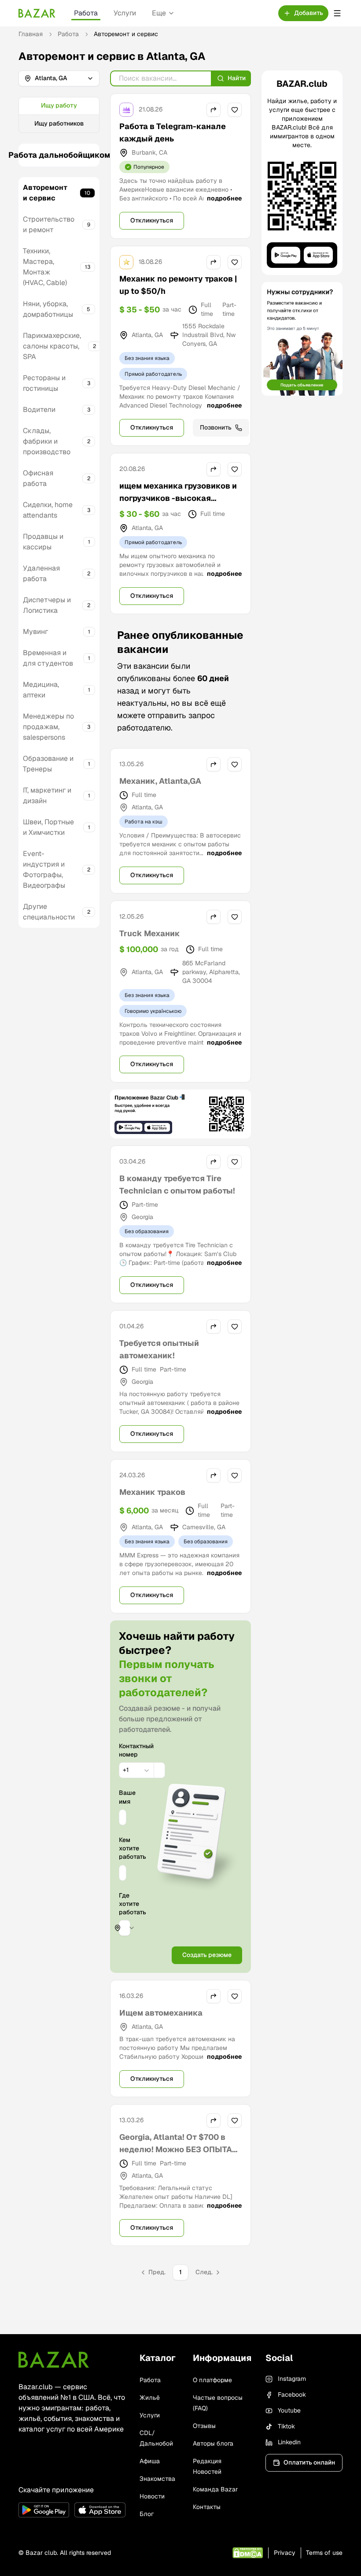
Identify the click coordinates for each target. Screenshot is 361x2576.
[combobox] (136, 1770)
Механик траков (152, 1492)
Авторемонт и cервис (45, 193)
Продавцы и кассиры (43, 542)
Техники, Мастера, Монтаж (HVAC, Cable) (45, 267)
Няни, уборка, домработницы (48, 309)
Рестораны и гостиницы (44, 383)
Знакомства (157, 2479)
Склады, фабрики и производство (47, 441)
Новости (152, 2496)
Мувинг (35, 632)
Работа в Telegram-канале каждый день (173, 132)
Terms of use (324, 2553)
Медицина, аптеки (41, 690)
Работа (86, 13)
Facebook (292, 2394)
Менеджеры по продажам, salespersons (48, 727)
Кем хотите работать (123, 1848)
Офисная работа (38, 478)
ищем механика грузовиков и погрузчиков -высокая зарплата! (178, 498)
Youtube (289, 2410)
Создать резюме (207, 1955)
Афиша (150, 2461)
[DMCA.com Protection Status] (248, 2553)
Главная (31, 34)
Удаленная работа (41, 573)
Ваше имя (123, 1797)
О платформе (212, 2380)
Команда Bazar (215, 2489)
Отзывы (204, 2426)
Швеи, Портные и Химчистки (48, 827)
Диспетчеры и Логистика (47, 605)
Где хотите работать (133, 1904)
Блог (147, 2514)
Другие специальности (49, 912)
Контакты (207, 2507)
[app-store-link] (100, 2510)
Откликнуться (152, 220)
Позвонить (216, 427)
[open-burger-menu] (337, 13)
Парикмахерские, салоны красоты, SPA (52, 346)
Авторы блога (213, 2443)
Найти (237, 78)
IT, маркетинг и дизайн (47, 795)
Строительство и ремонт (49, 224)
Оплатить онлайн (309, 2462)
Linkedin (289, 2442)
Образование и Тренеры (48, 764)
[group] (59, 115)
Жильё (150, 2398)
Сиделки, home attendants (48, 510)
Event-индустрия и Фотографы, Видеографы (44, 869)
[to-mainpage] (54, 2360)
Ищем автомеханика (161, 2013)
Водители (39, 410)
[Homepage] (37, 13)
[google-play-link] (44, 2510)
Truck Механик (150, 933)
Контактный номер (123, 1750)
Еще (159, 13)
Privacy (285, 2553)
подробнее (224, 198)
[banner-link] (180, 1114)
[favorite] (235, 110)
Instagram (292, 2379)
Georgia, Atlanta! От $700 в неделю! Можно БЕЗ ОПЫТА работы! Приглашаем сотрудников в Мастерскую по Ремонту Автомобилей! (176, 2162)
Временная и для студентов (48, 658)
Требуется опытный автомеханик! (159, 1349)
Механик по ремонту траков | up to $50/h (178, 285)
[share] (214, 110)
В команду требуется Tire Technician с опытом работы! (177, 1184)
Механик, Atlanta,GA (160, 781)
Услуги (125, 13)
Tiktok (286, 2426)
